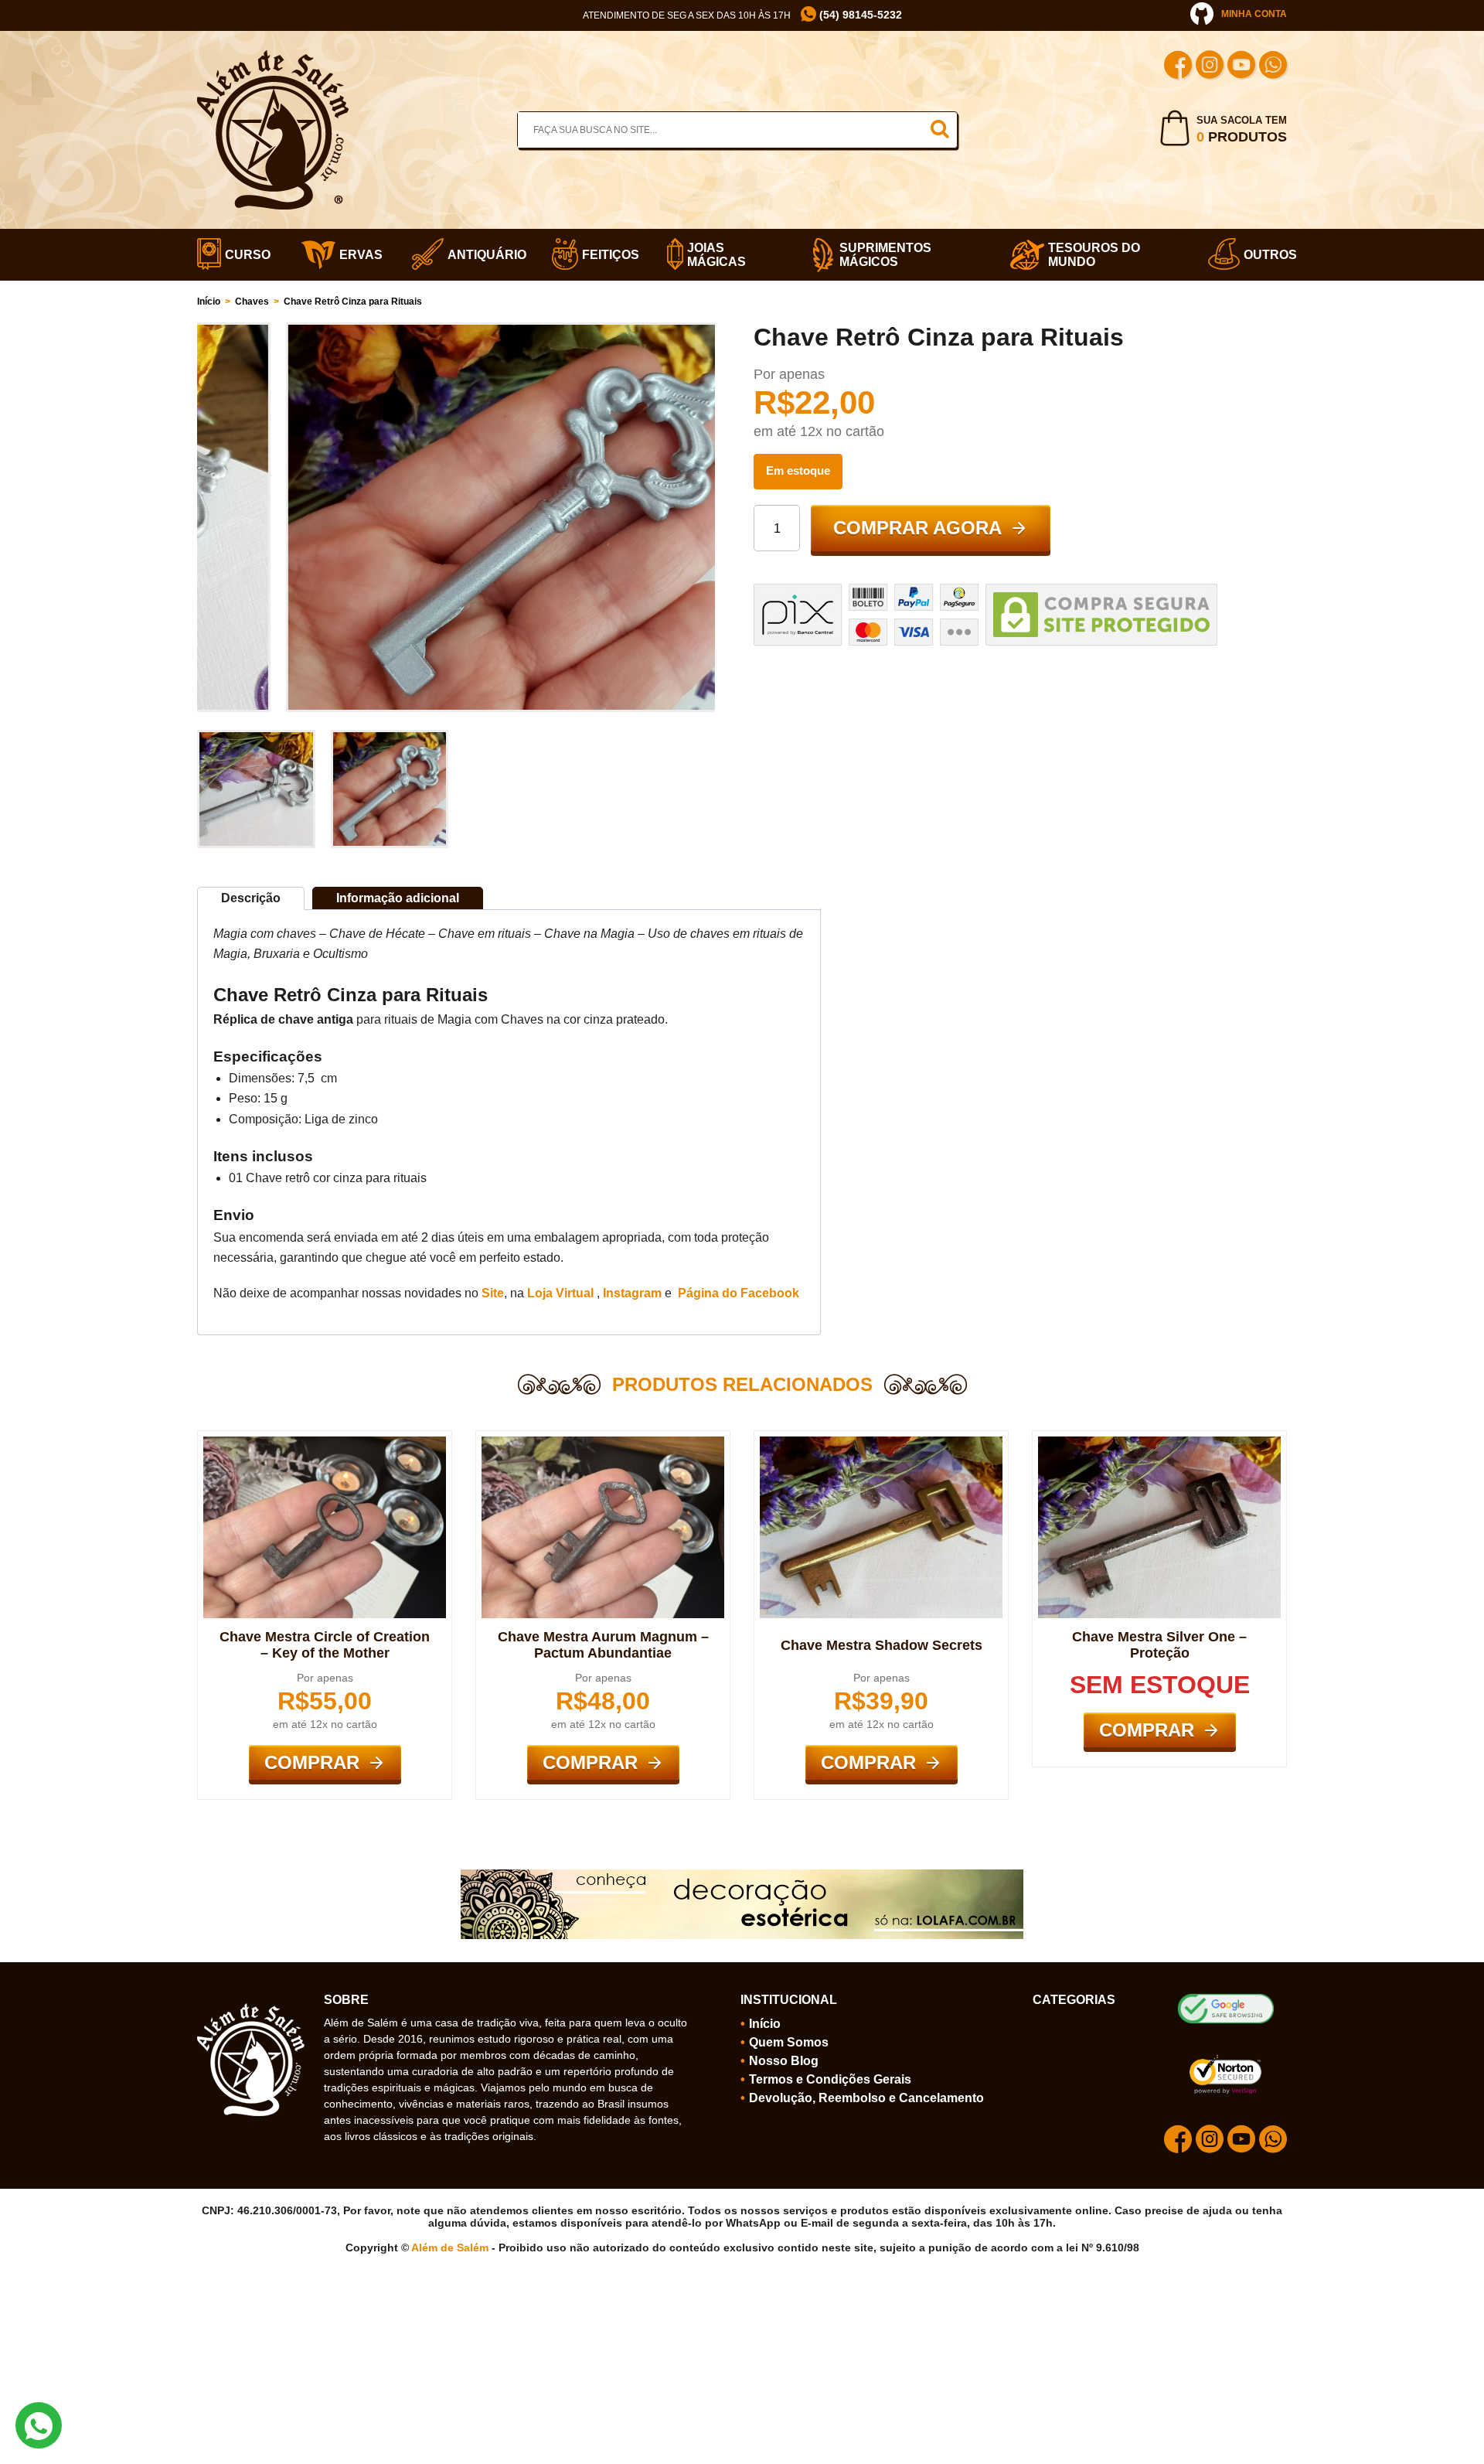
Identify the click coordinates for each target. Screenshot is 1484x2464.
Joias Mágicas (716, 255)
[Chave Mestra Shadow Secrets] (881, 1443)
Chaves (252, 302)
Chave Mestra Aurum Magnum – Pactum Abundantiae (603, 1645)
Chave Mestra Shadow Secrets (882, 1645)
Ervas (356, 255)
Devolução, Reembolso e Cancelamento (866, 2098)
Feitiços (606, 255)
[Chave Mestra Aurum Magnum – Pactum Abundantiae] (603, 1443)
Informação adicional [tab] (398, 898)
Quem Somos (789, 2042)
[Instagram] (1210, 67)
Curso (243, 255)
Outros (1265, 255)
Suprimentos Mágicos (885, 255)
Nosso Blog (784, 2061)
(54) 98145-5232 (859, 15)
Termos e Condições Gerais (830, 2079)
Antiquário (480, 255)
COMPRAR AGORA (917, 528)
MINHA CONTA (1254, 14)
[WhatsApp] (1273, 67)
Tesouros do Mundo (1094, 255)
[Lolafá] (742, 1876)
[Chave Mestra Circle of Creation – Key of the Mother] (325, 1443)
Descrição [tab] (251, 898)
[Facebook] (1178, 67)
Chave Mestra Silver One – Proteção (1159, 1645)
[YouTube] (1241, 67)
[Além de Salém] (273, 56)
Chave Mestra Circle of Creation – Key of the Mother (325, 1645)
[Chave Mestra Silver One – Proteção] (1159, 1443)
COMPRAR (312, 1762)
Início (209, 302)
